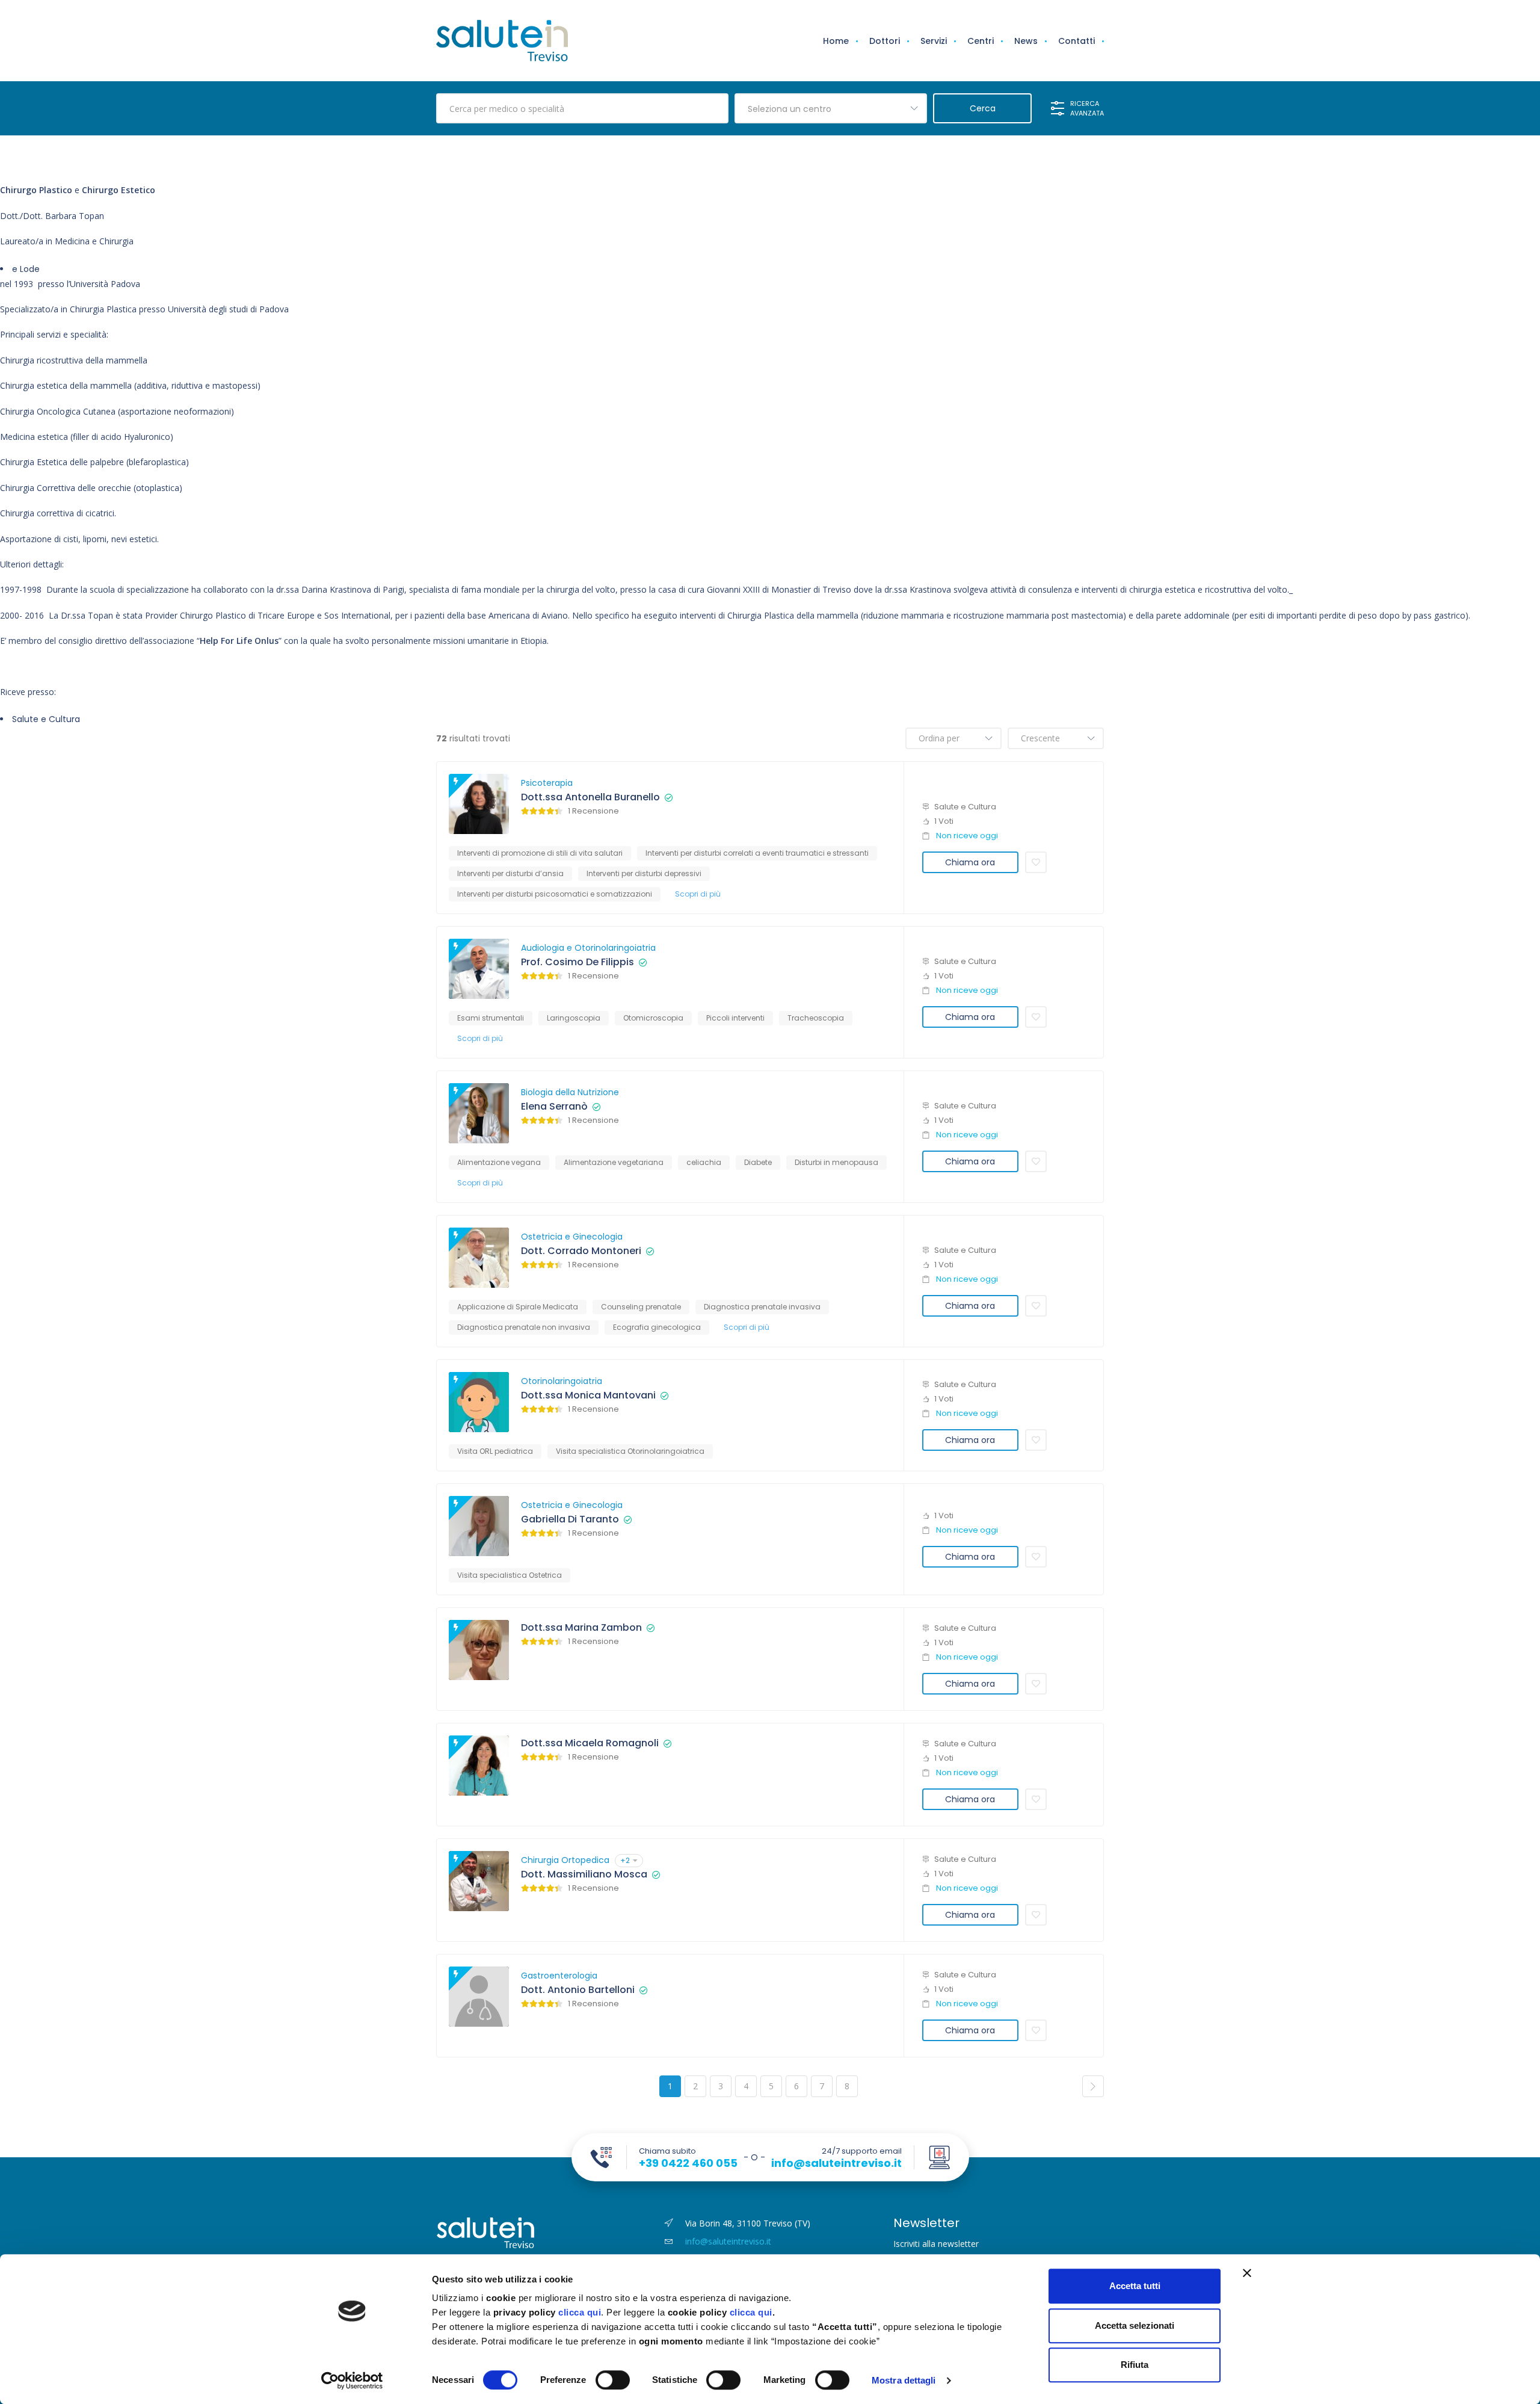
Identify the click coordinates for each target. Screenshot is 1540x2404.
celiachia (704, 1162)
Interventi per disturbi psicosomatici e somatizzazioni (555, 894)
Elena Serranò (554, 1107)
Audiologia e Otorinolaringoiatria (588, 948)
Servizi (934, 41)
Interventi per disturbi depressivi (644, 873)
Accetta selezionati (1135, 2325)
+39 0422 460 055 (688, 2163)
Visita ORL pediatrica (495, 1451)
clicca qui (580, 2312)
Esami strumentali (491, 1018)
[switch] (613, 2380)
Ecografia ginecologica (657, 1327)
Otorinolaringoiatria (562, 1381)
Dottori (885, 41)
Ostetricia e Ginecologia (572, 1237)
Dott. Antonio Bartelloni (578, 1990)
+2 (625, 1860)
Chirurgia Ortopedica (565, 1860)
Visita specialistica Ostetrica (510, 1575)
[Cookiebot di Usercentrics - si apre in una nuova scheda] (352, 2381)
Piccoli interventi (735, 1018)
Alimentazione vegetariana (614, 1162)
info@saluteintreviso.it (836, 2163)
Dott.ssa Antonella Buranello (590, 797)
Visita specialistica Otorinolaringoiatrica (630, 1451)
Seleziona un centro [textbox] (790, 109)
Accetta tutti (1135, 2286)
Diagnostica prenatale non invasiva (524, 1327)
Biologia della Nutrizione (570, 1092)
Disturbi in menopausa (836, 1162)
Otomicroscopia (653, 1018)
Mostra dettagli (904, 2380)
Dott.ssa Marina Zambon (581, 1628)
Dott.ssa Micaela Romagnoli (590, 1743)
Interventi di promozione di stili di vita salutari (540, 853)
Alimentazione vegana (499, 1162)
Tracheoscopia (816, 1018)
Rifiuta (1135, 2365)
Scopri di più (698, 894)
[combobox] (831, 108)
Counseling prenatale (641, 1307)
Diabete (758, 1162)
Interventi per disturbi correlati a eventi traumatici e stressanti (757, 853)
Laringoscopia (574, 1018)
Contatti (1076, 41)
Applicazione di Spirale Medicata (518, 1307)
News (1026, 41)
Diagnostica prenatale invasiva (762, 1307)
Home (836, 41)
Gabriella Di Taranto (570, 1519)
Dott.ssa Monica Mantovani (588, 1395)
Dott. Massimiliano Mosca (584, 1874)
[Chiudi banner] (1247, 2273)
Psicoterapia (547, 783)
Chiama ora (970, 862)
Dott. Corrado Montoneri (581, 1251)
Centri (981, 41)
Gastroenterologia (559, 1976)
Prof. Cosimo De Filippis (577, 962)
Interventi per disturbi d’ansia (510, 873)
